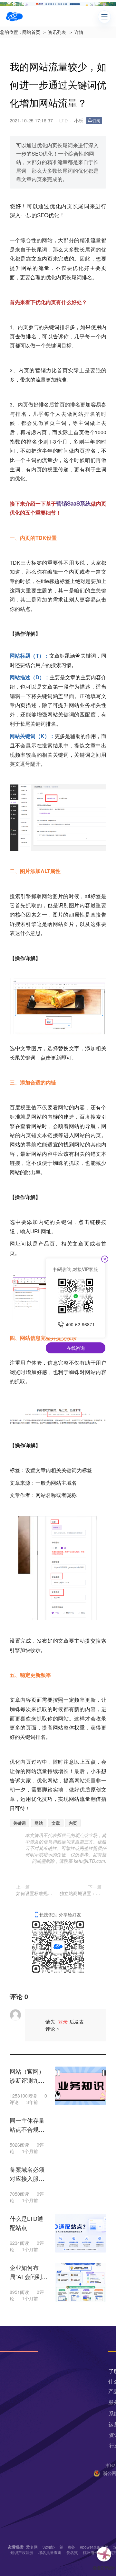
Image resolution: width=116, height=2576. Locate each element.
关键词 (19, 1823)
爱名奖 (72, 2552)
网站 (47, 240)
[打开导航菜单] (104, 17)
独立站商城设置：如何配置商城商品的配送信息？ (81, 1893)
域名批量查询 (50, 2552)
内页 (73, 1823)
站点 (25, 609)
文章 (56, 1823)
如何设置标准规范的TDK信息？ (36, 1893)
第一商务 (67, 2547)
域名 (72, 1483)
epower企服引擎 (94, 2547)
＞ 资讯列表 (54, 32)
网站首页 (31, 32)
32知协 (49, 2547)
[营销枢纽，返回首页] (14, 17)
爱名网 (32, 2547)
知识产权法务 (22, 2552)
